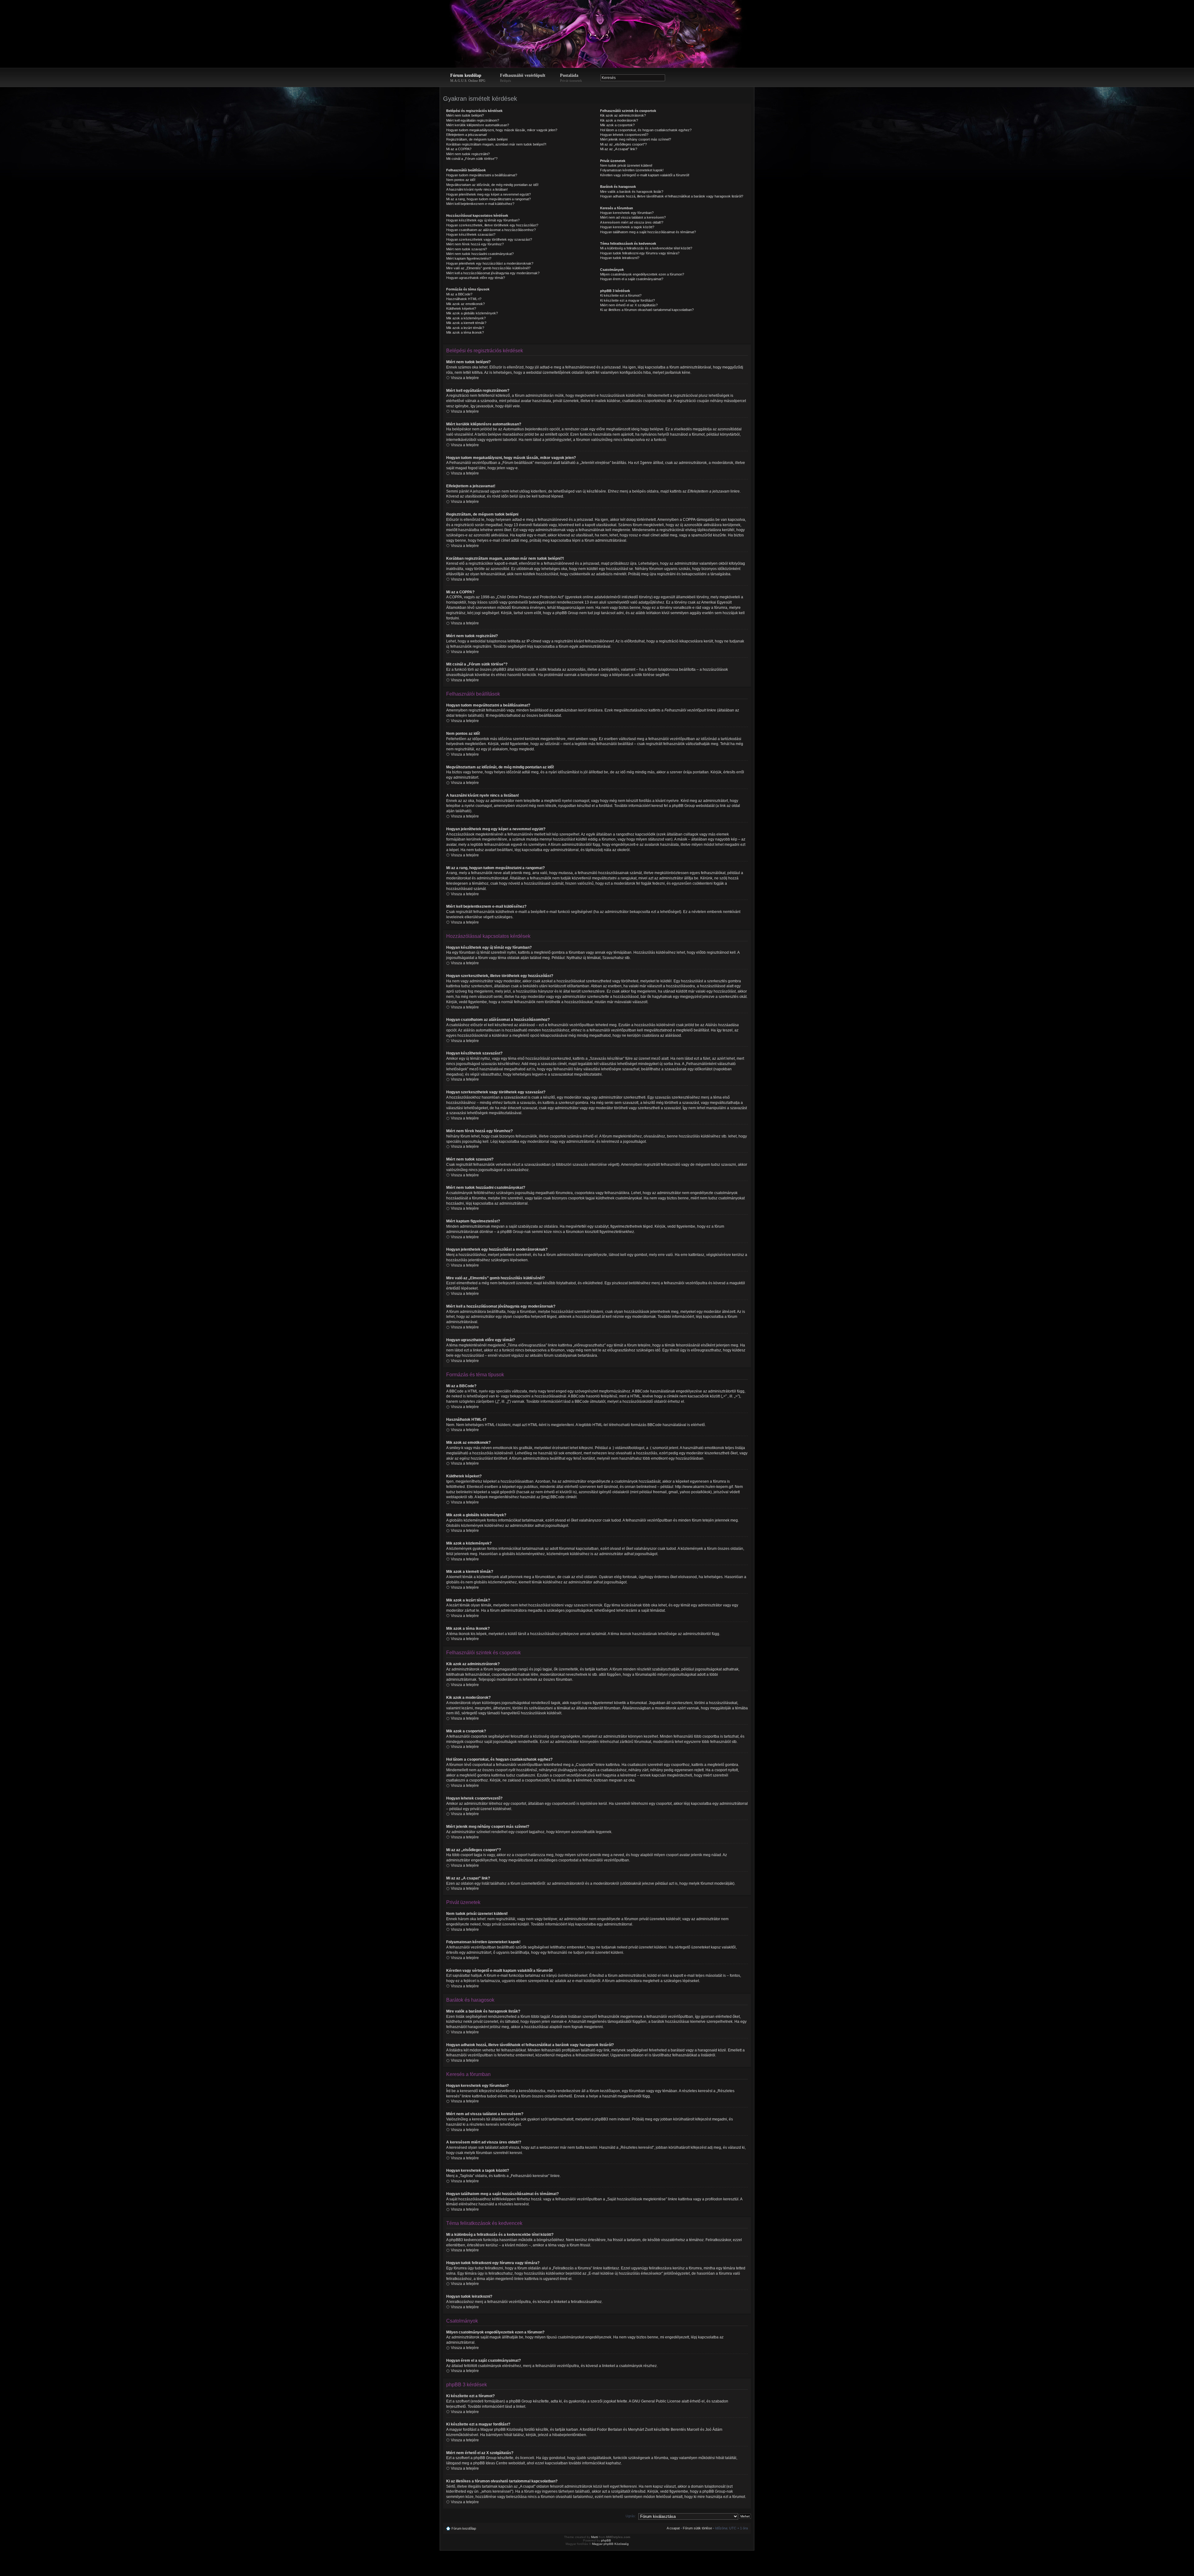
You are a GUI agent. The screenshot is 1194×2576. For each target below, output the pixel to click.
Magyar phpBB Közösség (502, 2430)
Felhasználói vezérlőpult (523, 78)
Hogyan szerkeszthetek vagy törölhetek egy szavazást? (489, 239)
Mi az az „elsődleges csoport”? (623, 144)
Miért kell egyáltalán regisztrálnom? (473, 120)
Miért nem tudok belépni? (465, 115)
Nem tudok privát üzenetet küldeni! (626, 165)
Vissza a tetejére (465, 378)
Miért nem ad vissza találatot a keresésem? (633, 217)
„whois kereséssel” (496, 2491)
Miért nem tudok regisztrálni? (468, 154)
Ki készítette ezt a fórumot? (621, 295)
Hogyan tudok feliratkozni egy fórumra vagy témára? (640, 253)
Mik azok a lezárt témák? (465, 328)
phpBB (606, 2540)
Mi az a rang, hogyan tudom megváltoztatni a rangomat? (488, 199)
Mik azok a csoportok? (617, 125)
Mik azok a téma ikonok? (465, 332)
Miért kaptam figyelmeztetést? (469, 258)
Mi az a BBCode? (459, 294)
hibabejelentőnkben (569, 2435)
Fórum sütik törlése (697, 2528)
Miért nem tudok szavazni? (467, 249)
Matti (595, 2537)
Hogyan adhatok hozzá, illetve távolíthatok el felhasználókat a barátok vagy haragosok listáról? (672, 196)
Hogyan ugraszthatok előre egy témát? (476, 278)
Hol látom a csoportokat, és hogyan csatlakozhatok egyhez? (646, 130)
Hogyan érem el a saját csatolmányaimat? (632, 279)
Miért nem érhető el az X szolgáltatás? (629, 305)
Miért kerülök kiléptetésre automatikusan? (478, 125)
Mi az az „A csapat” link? (619, 149)
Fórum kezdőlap (468, 78)
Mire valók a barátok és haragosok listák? (632, 192)
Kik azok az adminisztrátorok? (623, 115)
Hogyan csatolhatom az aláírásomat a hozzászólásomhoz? (491, 230)
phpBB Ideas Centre (490, 2463)
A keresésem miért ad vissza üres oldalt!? (632, 222)
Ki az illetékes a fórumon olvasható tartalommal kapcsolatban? (647, 310)
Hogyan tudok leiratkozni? (620, 258)
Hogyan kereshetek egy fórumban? (627, 213)
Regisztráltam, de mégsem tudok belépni (477, 139)
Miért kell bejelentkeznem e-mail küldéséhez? (480, 204)
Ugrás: (631, 2516)
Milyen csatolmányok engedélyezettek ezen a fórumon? (642, 274)
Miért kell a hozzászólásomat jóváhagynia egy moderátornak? (493, 273)
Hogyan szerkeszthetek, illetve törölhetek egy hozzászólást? (492, 225)
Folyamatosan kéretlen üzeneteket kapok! (632, 170)
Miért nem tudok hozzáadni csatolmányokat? (480, 254)
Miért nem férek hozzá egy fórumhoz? (475, 244)
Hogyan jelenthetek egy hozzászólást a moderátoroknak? (490, 263)
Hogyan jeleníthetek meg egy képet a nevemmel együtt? (488, 194)
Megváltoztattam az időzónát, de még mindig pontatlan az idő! (492, 185)
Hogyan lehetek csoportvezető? (624, 135)
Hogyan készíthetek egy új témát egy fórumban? (483, 220)
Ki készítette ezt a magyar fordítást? (627, 300)
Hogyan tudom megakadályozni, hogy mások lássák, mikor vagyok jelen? (502, 130)
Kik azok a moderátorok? (619, 120)
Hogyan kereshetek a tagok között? (627, 227)
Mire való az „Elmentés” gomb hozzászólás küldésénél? (488, 268)
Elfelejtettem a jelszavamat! (467, 135)
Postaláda (571, 78)
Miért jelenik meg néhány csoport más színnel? (636, 139)
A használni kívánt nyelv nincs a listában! (477, 189)
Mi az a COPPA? (459, 149)
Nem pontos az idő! (461, 180)
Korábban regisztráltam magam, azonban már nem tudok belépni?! (496, 144)
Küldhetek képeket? (461, 308)
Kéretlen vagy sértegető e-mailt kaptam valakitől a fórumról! (645, 175)
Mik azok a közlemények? (466, 318)
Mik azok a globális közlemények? (472, 313)
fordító (530, 2430)
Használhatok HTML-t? (464, 299)
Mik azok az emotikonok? (465, 304)
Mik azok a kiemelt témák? (466, 323)
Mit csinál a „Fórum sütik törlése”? (472, 159)
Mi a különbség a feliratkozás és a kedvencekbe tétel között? (646, 248)
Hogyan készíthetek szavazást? (471, 234)
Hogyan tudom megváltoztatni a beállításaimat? (482, 175)
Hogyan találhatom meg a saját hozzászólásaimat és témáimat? (648, 232)
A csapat (673, 2528)
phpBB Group (521, 2401)
